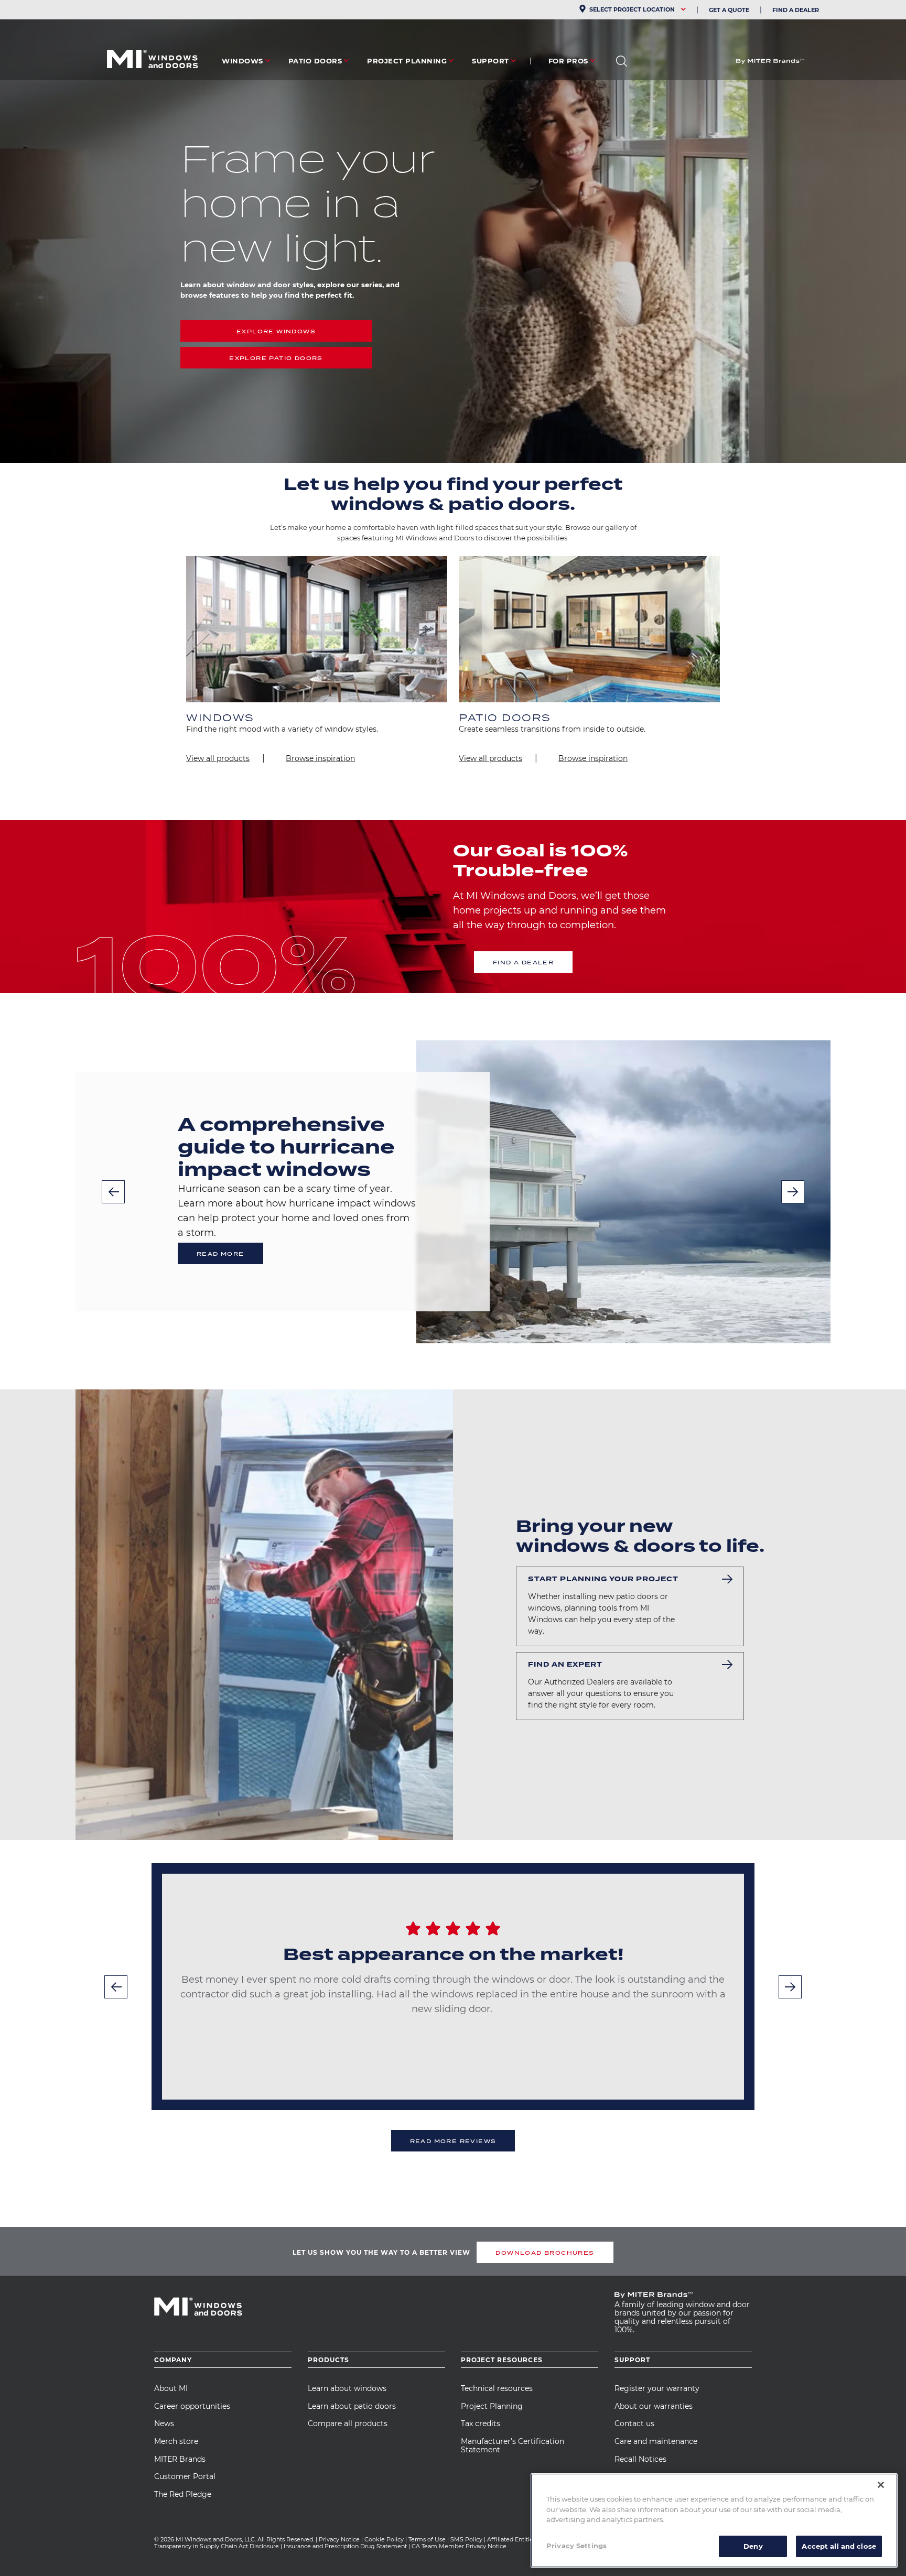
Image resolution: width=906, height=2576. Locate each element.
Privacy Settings (576, 2545)
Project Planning (492, 2406)
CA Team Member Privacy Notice (460, 2546)
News (164, 2423)
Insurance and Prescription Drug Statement (345, 2546)
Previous (113, 1192)
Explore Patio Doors (276, 358)
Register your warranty (657, 2388)
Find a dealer (523, 962)
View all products (218, 758)
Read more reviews (453, 2141)
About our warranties (654, 2406)
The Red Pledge (183, 2494)
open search (622, 61)
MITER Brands (180, 2459)
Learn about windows (347, 2388)
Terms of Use (427, 2539)
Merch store (176, 2441)
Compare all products (348, 2423)
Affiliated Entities (511, 2539)
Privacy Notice (339, 2539)
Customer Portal (185, 2476)
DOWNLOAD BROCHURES (545, 2253)
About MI (171, 2388)
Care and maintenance (656, 2441)
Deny (753, 2546)
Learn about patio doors (352, 2406)
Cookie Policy (384, 2539)
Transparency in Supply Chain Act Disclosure (217, 2546)
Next (793, 1192)
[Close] (881, 2485)
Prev (116, 1987)
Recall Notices (640, 2459)
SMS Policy (466, 2539)
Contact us (634, 2423)
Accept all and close (839, 2546)
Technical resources (497, 2388)
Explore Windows (276, 331)
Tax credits (481, 2423)
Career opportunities (192, 2406)
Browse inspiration (320, 758)
